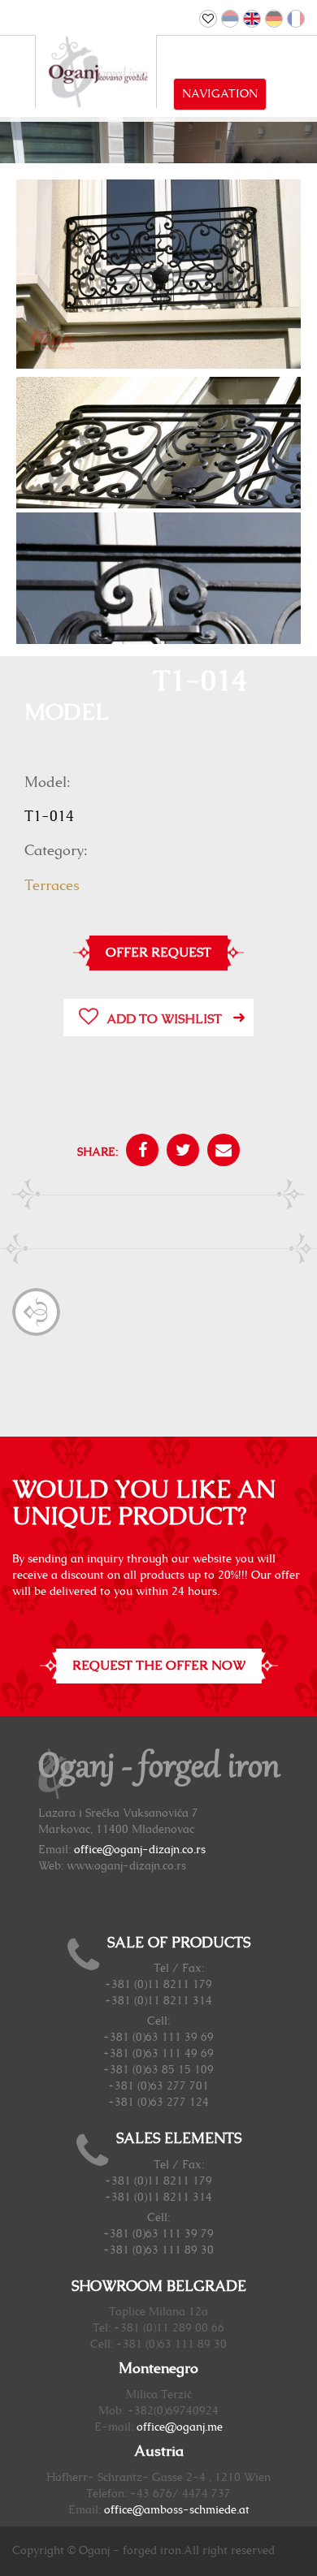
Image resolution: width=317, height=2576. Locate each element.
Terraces (52, 886)
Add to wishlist (164, 1019)
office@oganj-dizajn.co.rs (140, 1850)
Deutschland (274, 19)
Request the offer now (159, 1666)
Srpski (230, 19)
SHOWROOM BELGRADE (159, 2287)
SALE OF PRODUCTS (179, 1943)
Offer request (158, 953)
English (252, 19)
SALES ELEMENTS (179, 2139)
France (296, 19)
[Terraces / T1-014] (158, 274)
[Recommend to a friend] (219, 1152)
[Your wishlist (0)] (208, 19)
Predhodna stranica (36, 1312)
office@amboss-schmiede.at (177, 2510)
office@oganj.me (180, 2427)
